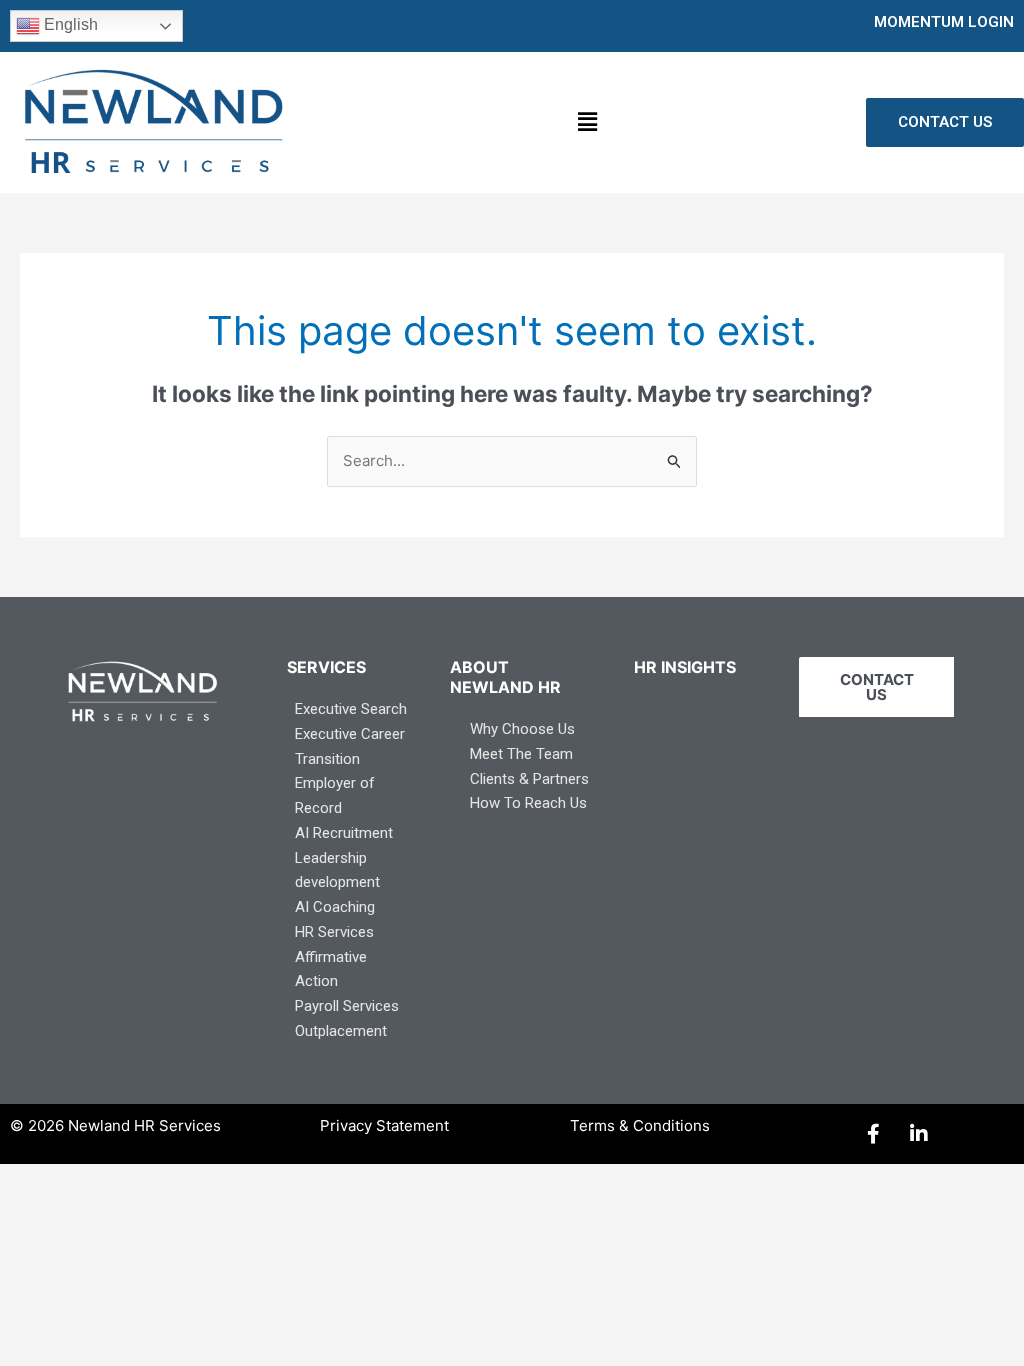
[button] (587, 122)
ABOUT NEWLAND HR (505, 677)
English (69, 24)
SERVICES (326, 667)
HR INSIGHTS (685, 667)
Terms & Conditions (640, 1125)
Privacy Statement (384, 1125)
